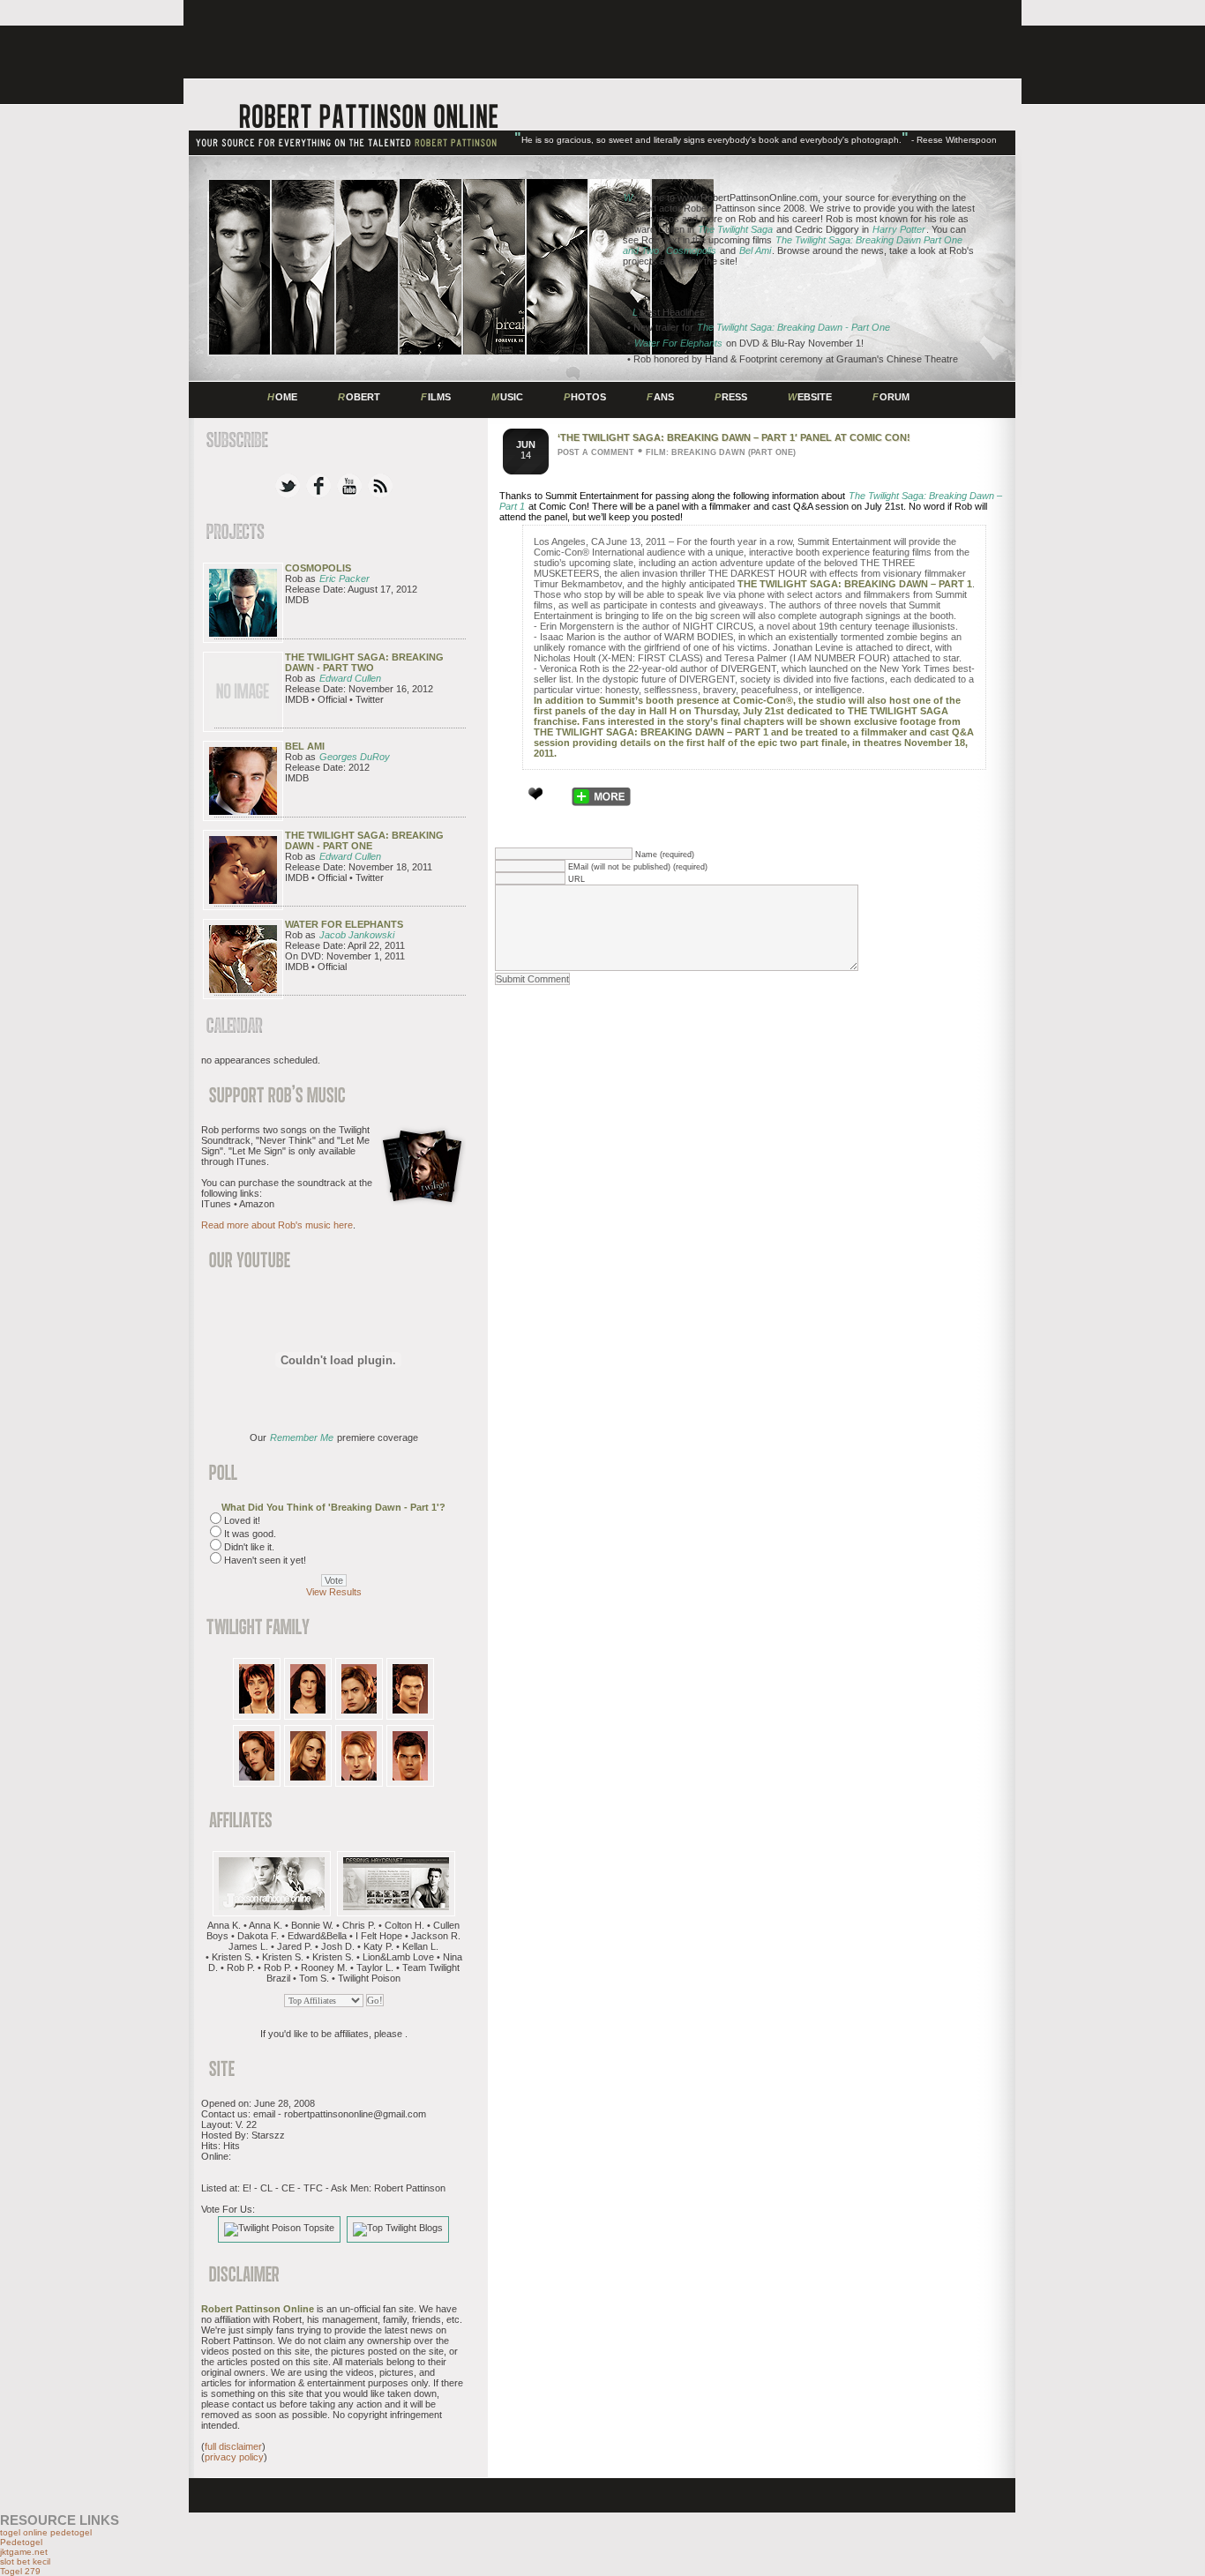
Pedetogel (21, 2542)
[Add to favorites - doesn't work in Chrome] (535, 794)
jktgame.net (24, 2552)
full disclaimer (233, 2446)
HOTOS (585, 397)
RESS (731, 397)
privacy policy (234, 2457)
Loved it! (242, 1520)
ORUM (891, 397)
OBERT (359, 397)
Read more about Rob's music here (277, 1225)
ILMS (436, 397)
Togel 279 (20, 2571)
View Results (334, 1592)
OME (282, 397)
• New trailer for (759, 327)
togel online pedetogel (46, 2532)
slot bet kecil (25, 2561)
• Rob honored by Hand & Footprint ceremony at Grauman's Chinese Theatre (793, 359)
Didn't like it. (249, 1547)
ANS (660, 397)
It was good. (250, 1534)
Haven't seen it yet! (265, 1560)
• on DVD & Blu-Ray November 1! (745, 343)
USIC (507, 397)
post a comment (596, 452)
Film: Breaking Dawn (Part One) (721, 452)
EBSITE (810, 397)
